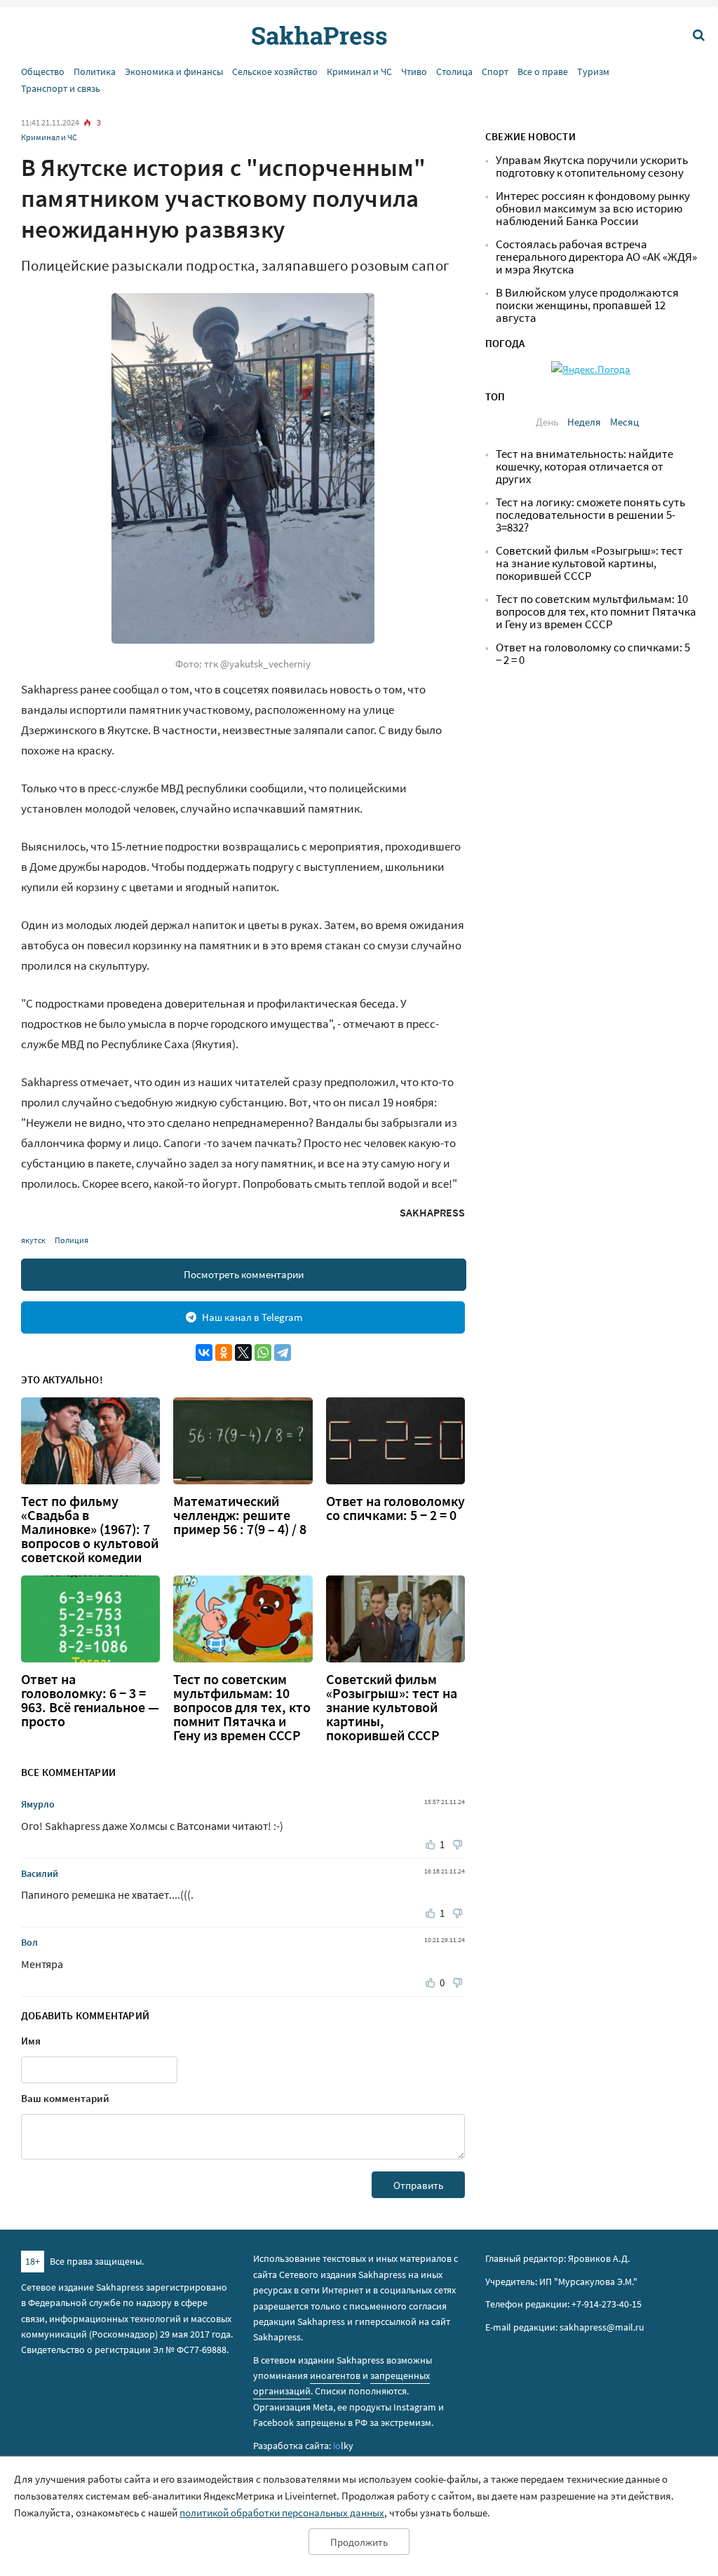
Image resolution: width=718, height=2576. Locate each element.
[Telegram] (283, 1353)
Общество (43, 72)
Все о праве (543, 72)
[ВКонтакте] (204, 1353)
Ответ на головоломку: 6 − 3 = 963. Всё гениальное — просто (90, 1700)
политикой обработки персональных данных (282, 2513)
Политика (95, 72)
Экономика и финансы (174, 72)
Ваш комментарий (65, 2098)
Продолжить (359, 2542)
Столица (454, 72)
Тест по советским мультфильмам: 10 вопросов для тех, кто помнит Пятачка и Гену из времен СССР (242, 1707)
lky (343, 2446)
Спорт (495, 72)
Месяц (624, 422)
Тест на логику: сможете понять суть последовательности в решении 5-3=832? (590, 515)
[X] (243, 1353)
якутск (33, 1240)
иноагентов (335, 2375)
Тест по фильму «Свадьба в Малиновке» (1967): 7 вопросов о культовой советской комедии (90, 1529)
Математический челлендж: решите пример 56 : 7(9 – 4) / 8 (240, 1515)
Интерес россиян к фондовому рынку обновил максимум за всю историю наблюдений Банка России (593, 209)
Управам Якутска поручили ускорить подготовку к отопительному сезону (592, 167)
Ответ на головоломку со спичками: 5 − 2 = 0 (395, 1508)
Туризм (593, 72)
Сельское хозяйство (275, 72)
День (547, 422)
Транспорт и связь (61, 89)
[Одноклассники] (224, 1353)
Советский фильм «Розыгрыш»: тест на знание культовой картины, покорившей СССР (392, 1707)
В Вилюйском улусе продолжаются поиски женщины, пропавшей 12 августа (587, 305)
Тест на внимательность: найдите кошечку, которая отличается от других (584, 467)
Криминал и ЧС (359, 72)
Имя (31, 2041)
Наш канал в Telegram (252, 1317)
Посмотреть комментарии (244, 1274)
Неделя (584, 422)
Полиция (72, 1240)
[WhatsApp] (263, 1353)
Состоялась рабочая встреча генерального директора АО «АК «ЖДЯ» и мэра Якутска (596, 257)
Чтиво (414, 72)
